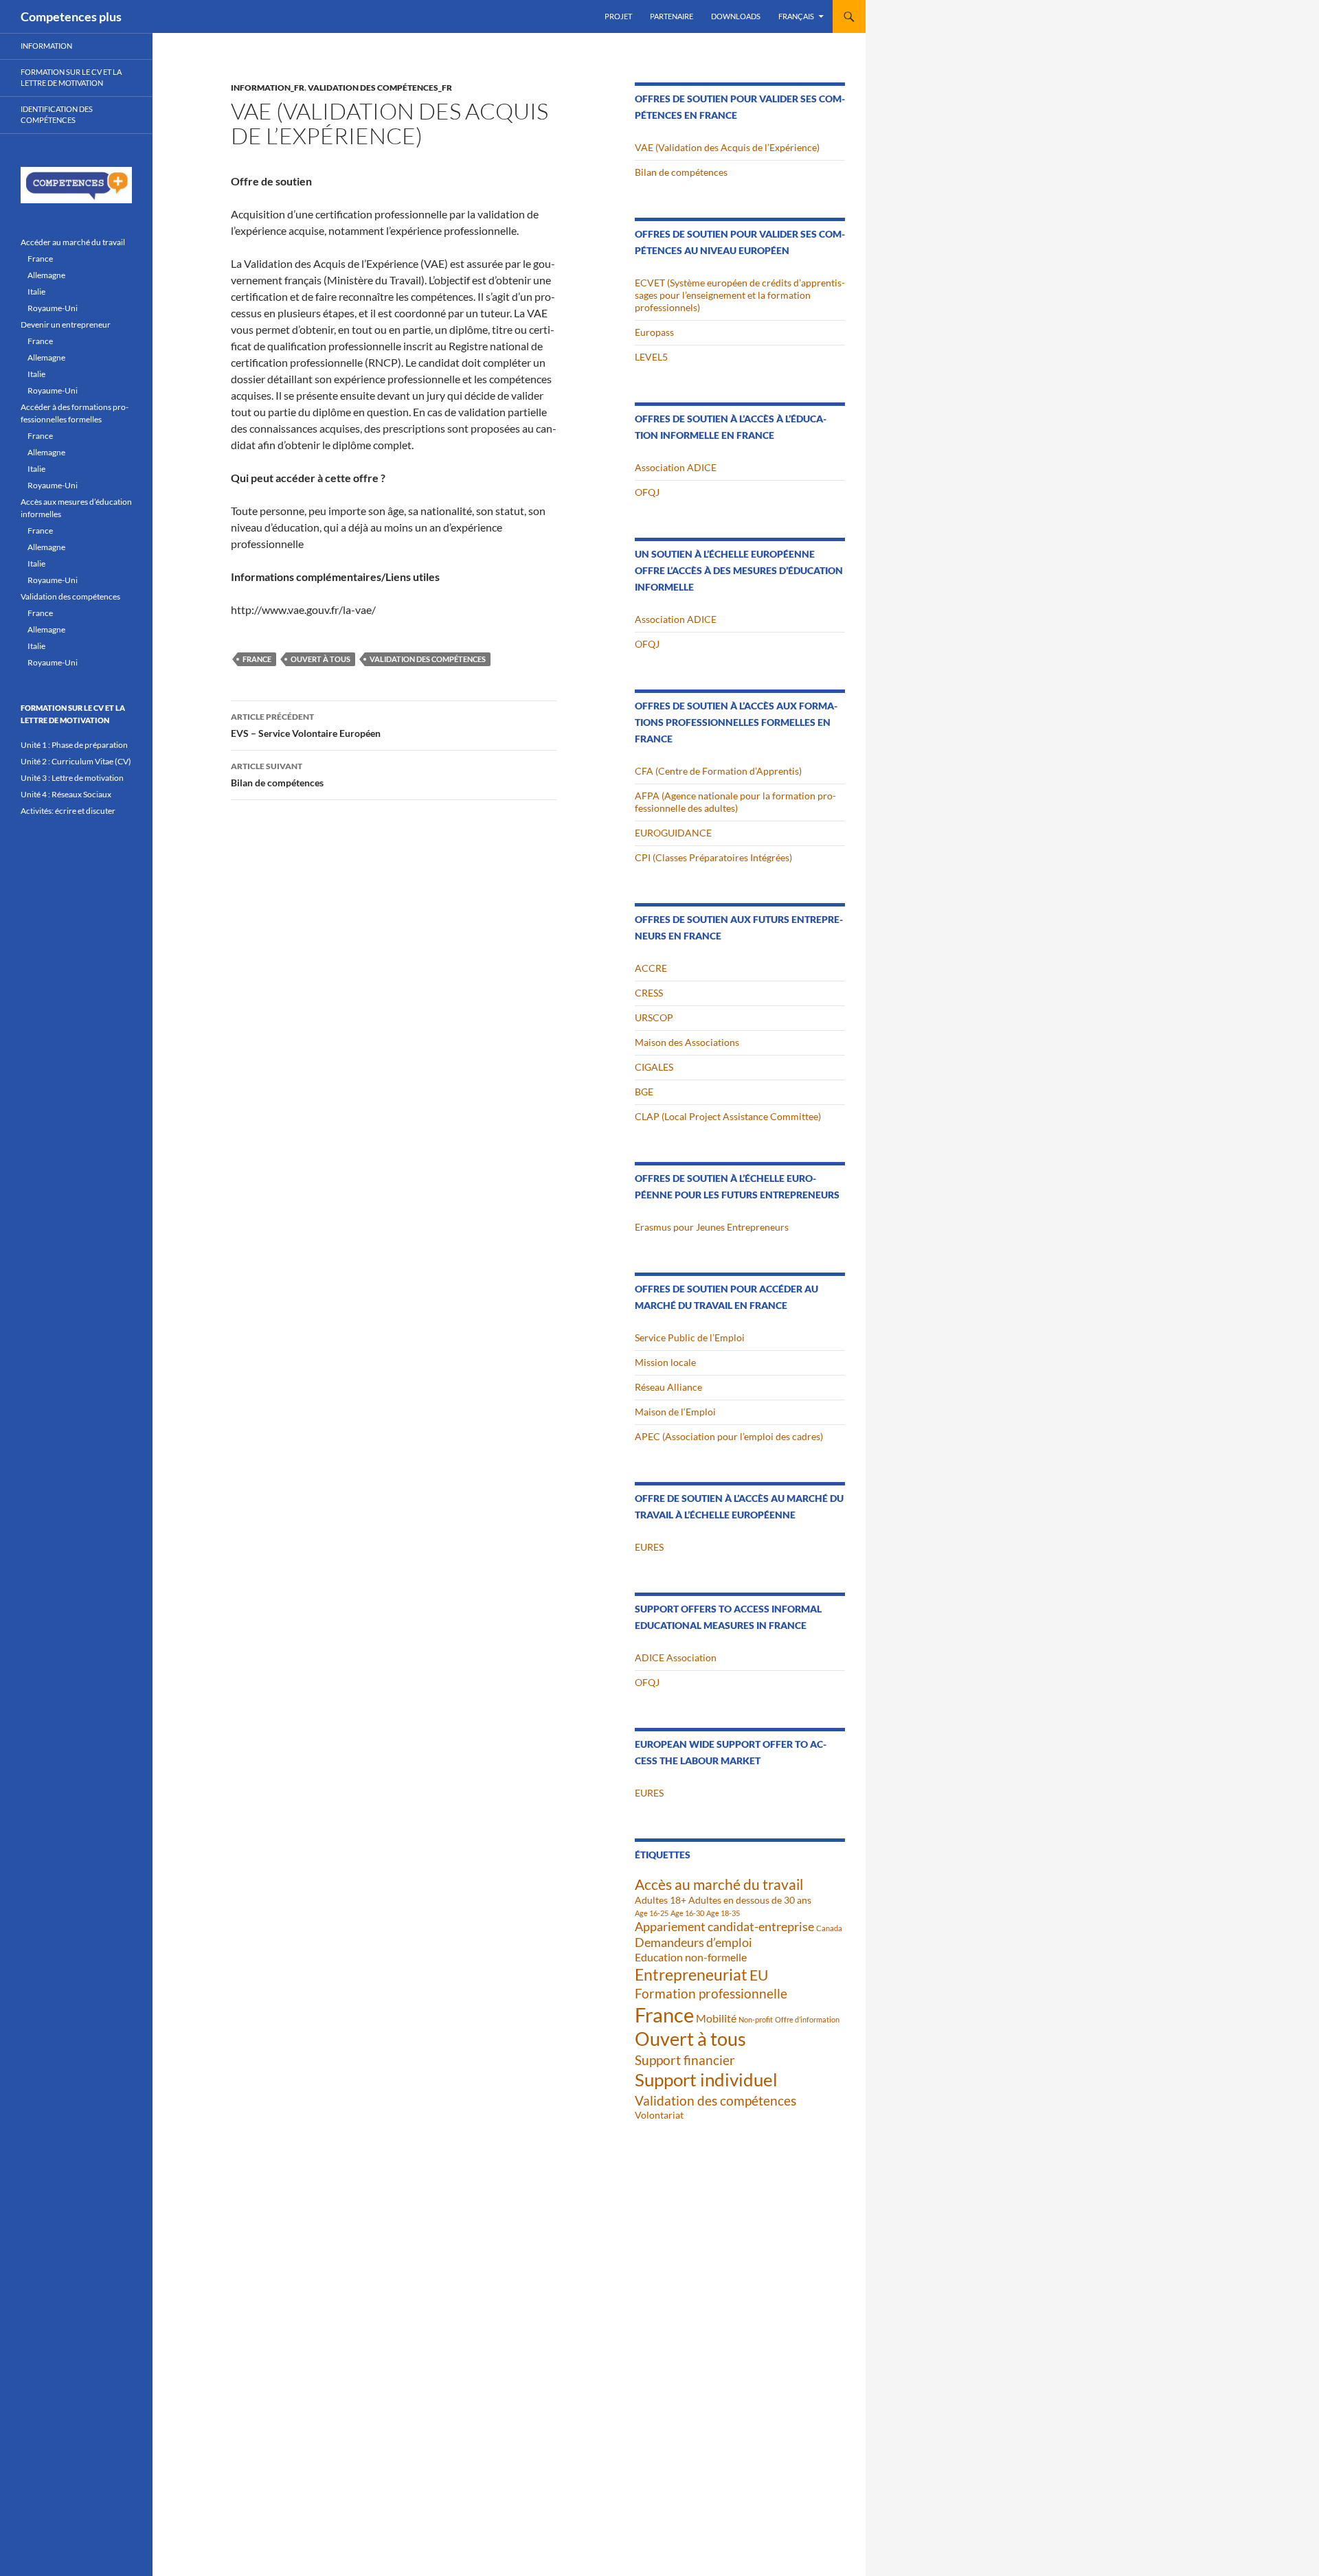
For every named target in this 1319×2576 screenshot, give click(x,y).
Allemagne (46, 275)
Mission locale (665, 1362)
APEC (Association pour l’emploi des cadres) (729, 1436)
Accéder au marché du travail (73, 242)
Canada (829, 1928)
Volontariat (659, 2115)
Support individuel (706, 2079)
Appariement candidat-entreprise (724, 1926)
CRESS (649, 993)
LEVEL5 (651, 357)
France (257, 659)
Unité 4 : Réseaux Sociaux (66, 794)
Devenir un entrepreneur (66, 324)
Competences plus (71, 16)
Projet (618, 16)
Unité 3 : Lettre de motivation (72, 778)
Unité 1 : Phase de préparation (74, 745)
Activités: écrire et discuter (68, 811)
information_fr (268, 88)
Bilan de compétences (277, 775)
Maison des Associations (687, 1042)
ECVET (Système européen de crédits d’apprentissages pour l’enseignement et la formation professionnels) (740, 295)
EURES (649, 1547)
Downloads (736, 16)
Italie (36, 292)
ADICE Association (676, 1657)
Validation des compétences (428, 659)
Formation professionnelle (711, 1993)
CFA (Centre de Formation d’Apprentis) (718, 771)
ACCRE (651, 968)
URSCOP (654, 1017)
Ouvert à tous (320, 659)
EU (759, 1975)
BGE (644, 1092)
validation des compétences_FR (380, 88)
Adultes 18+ (661, 1900)
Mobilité (716, 2018)
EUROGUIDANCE (673, 833)
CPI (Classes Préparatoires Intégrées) (713, 857)
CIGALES (654, 1067)
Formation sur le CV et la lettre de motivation (71, 78)
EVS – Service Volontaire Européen (306, 725)
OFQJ (647, 492)
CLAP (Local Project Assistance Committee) (728, 1116)
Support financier (685, 2060)
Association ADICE (676, 467)
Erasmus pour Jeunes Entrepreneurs (712, 1227)
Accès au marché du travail (719, 1884)
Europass (654, 332)
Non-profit (756, 2019)
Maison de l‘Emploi (675, 1412)
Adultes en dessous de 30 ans (750, 1900)
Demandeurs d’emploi (694, 1942)
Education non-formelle (691, 1957)
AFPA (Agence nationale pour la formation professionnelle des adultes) (735, 802)
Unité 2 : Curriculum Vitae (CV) (76, 761)
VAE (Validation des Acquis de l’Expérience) (727, 147)
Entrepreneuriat (691, 1975)
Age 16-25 (652, 1913)
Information (46, 46)
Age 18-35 (723, 1913)
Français (796, 16)
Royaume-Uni (53, 308)
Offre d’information (807, 2019)
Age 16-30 (687, 1913)
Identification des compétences (57, 115)
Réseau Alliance (668, 1387)
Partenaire (672, 16)
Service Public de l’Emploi (690, 1337)
